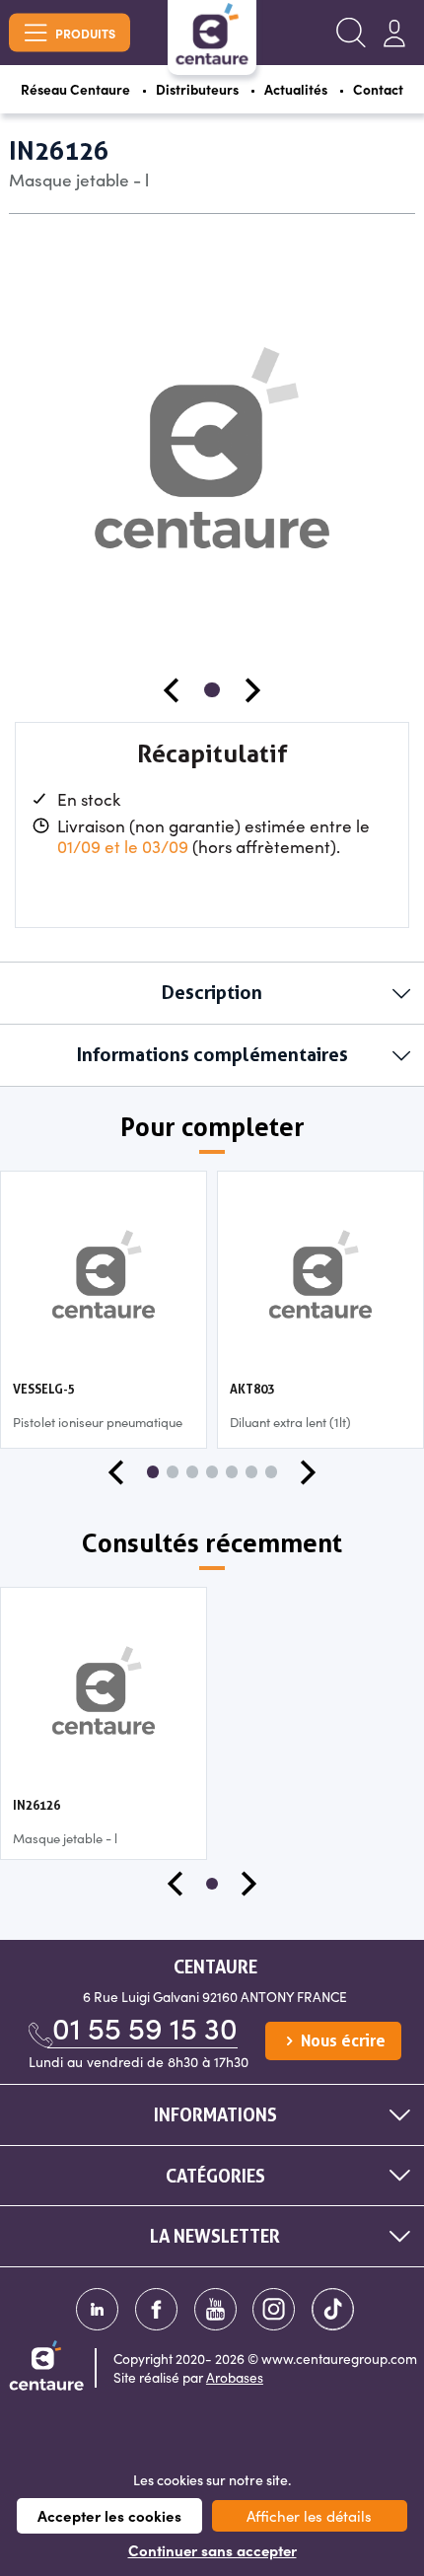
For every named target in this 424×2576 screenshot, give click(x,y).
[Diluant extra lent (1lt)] (321, 1272)
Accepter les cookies (109, 2515)
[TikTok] (333, 2309)
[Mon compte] (394, 33)
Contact (378, 89)
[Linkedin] (97, 2309)
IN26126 (36, 1805)
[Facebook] (156, 2309)
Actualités (296, 89)
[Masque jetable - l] (104, 1688)
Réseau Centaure (75, 89)
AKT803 (252, 1389)
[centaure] (212, 34)
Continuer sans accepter (212, 2550)
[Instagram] (274, 2309)
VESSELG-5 (44, 1389)
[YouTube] (215, 2309)
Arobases (235, 2377)
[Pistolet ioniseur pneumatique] (104, 1272)
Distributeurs (197, 89)
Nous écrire (341, 2041)
